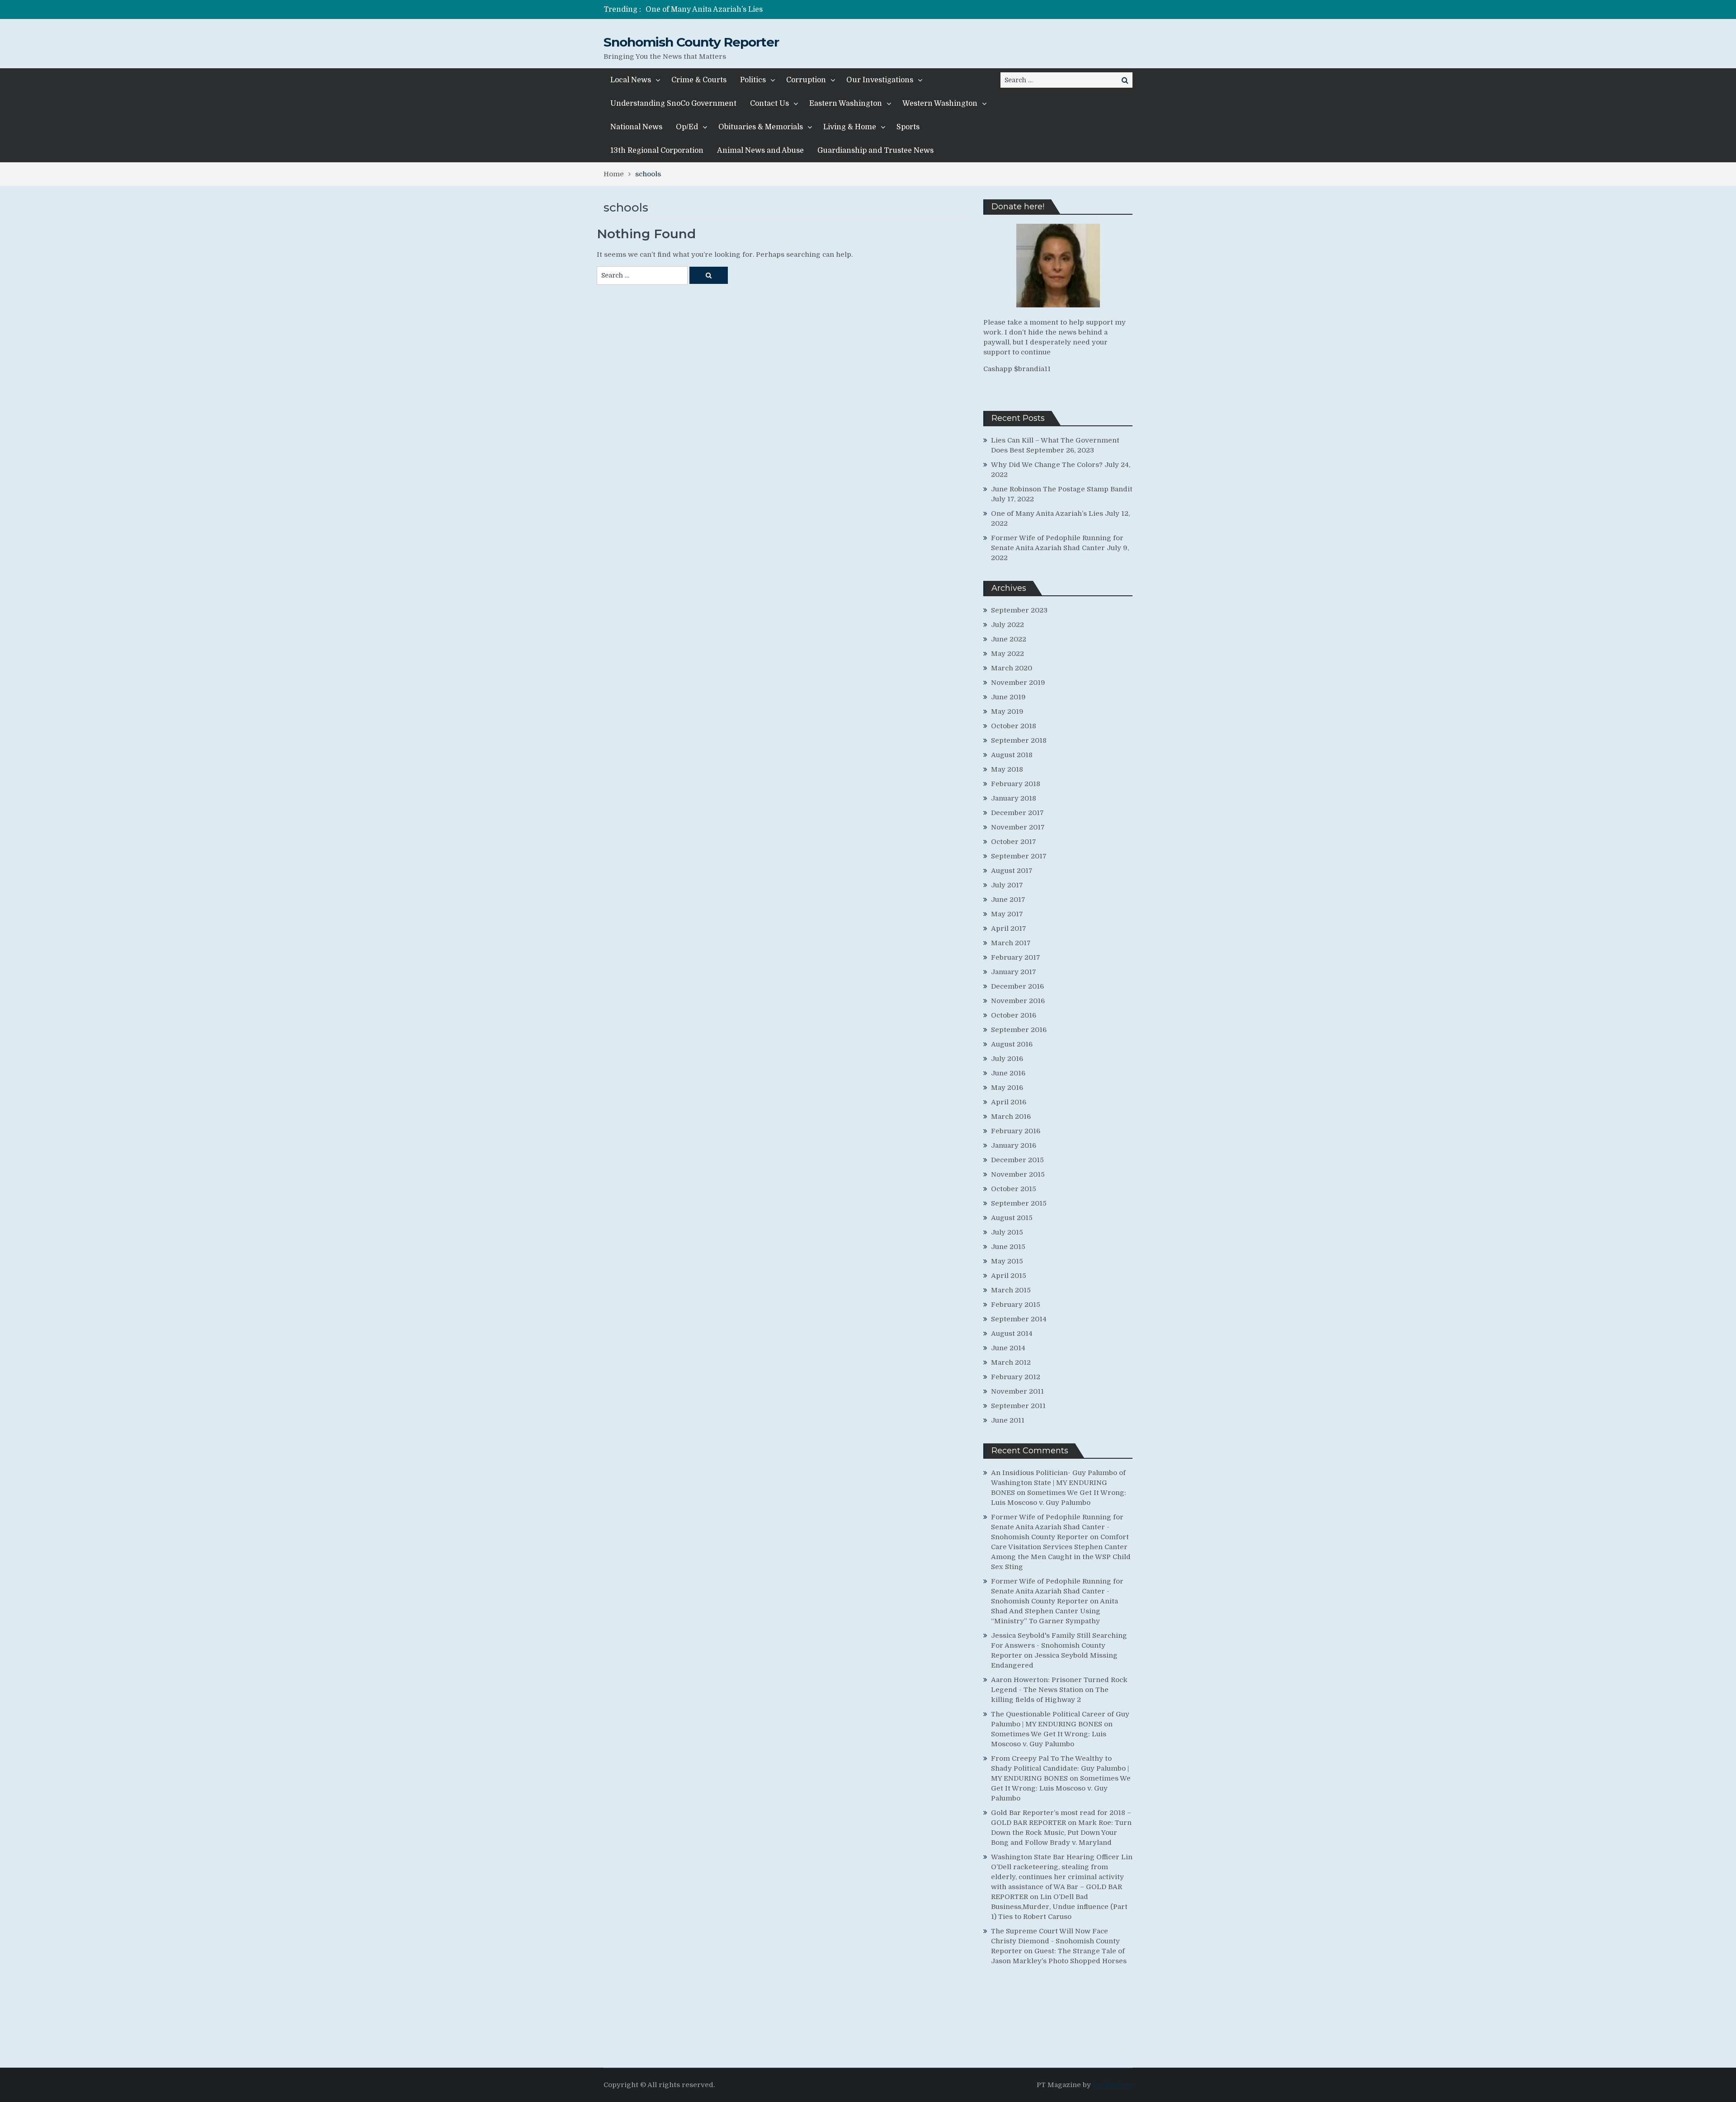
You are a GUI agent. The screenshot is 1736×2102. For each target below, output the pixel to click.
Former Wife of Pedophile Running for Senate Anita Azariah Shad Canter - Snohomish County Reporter (1057, 1527)
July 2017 (1007, 885)
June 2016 (1008, 1073)
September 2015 (1019, 1203)
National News (636, 127)
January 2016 (1014, 1145)
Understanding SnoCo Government (673, 104)
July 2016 (1007, 1059)
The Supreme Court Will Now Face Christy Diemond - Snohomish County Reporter (1055, 1941)
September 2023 (1019, 610)
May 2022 (1007, 654)
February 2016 (1016, 1131)
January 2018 (1014, 798)
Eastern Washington (846, 104)
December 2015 (1017, 1160)
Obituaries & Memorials (761, 127)
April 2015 (1009, 1276)
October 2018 (1014, 726)
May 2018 (1007, 769)
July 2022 (1007, 625)
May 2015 (1007, 1261)
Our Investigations (880, 80)
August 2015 (1012, 1218)
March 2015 (1011, 1290)
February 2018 (1016, 784)
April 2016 (1009, 1102)
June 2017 (1008, 900)
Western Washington (940, 104)
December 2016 (1017, 986)
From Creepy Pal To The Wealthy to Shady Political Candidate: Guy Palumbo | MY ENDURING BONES (1060, 1768)
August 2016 (1012, 1044)
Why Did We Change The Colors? (1047, 465)
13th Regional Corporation (657, 151)
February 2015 (1016, 1305)
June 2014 (1008, 1348)
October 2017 (1014, 842)
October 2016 (1014, 1015)
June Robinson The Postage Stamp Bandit (1062, 489)
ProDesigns (1113, 2085)
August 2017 (1012, 871)
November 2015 (1018, 1174)
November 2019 (1018, 683)
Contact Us (769, 104)
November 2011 (1017, 1391)
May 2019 (1007, 712)
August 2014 (1012, 1334)
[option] (783, 9)
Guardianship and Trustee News (875, 151)
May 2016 (1007, 1088)
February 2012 (1016, 1377)
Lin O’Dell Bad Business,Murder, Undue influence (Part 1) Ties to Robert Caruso (1059, 1907)
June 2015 (1008, 1247)
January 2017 (1014, 972)
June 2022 (1009, 639)
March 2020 (1012, 668)
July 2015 (1007, 1232)
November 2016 (1018, 1001)
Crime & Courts (699, 80)
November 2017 (1018, 827)
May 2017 (1007, 914)
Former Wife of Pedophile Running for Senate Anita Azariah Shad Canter (775, 9)
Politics (753, 80)
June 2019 (1008, 697)
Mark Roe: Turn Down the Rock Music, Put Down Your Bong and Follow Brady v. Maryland (1061, 1833)
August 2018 (1012, 755)
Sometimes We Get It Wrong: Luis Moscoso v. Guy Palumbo (1061, 1788)
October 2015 (1014, 1189)
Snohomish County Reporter (691, 42)
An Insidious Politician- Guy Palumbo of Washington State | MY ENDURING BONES (1058, 1483)
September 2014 (1019, 1319)
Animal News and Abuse (760, 151)
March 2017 (1011, 943)
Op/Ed (687, 127)
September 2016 (1019, 1030)
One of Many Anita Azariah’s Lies (1047, 514)
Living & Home (850, 127)
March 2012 (1011, 1362)
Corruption (806, 80)
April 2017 (1009, 928)
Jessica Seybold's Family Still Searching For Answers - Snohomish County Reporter (1059, 1645)
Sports (908, 127)
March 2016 (1011, 1117)
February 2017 (1016, 957)
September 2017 (1019, 856)
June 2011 (1008, 1420)
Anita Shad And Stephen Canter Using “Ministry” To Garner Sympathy (1054, 1611)
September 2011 (1018, 1406)
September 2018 (1019, 740)
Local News (631, 80)
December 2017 (1017, 813)
